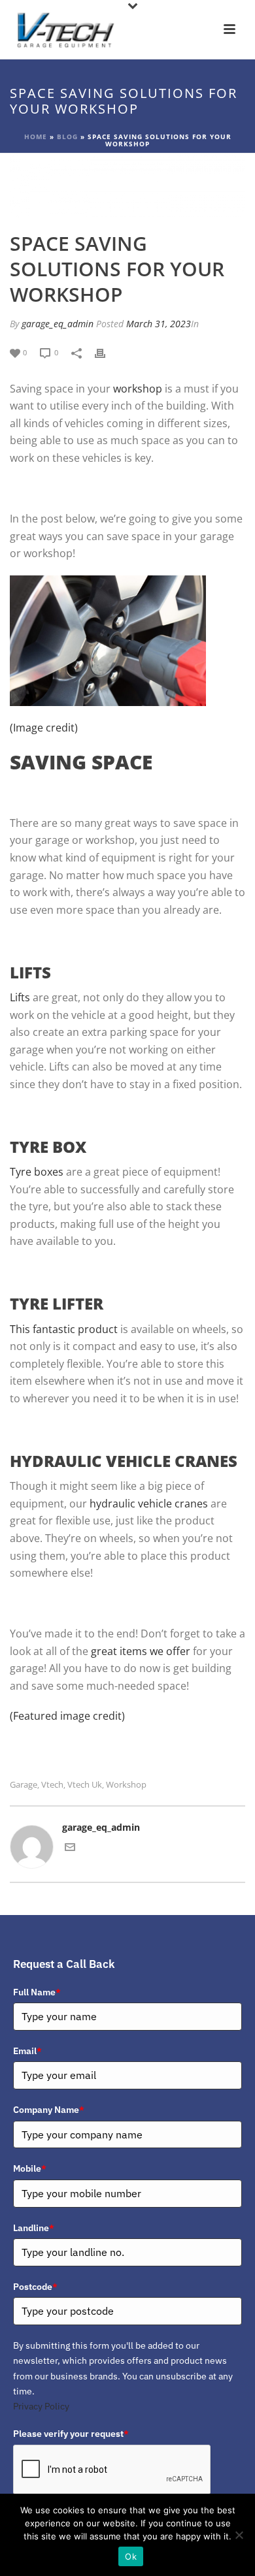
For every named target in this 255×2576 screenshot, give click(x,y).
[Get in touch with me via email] (70, 1849)
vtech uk (85, 1785)
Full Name (37, 1992)
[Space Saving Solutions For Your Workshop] (127, 185)
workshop (126, 1785)
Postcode (35, 2287)
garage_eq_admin (58, 324)
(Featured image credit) (67, 1716)
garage (24, 1785)
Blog (67, 137)
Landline (34, 2228)
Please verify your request (71, 2434)
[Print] (107, 352)
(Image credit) (44, 728)
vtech (52, 1785)
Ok (131, 2556)
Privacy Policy (41, 2406)
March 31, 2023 (159, 324)
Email (27, 2051)
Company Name (49, 2110)
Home (36, 137)
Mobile (30, 2168)
